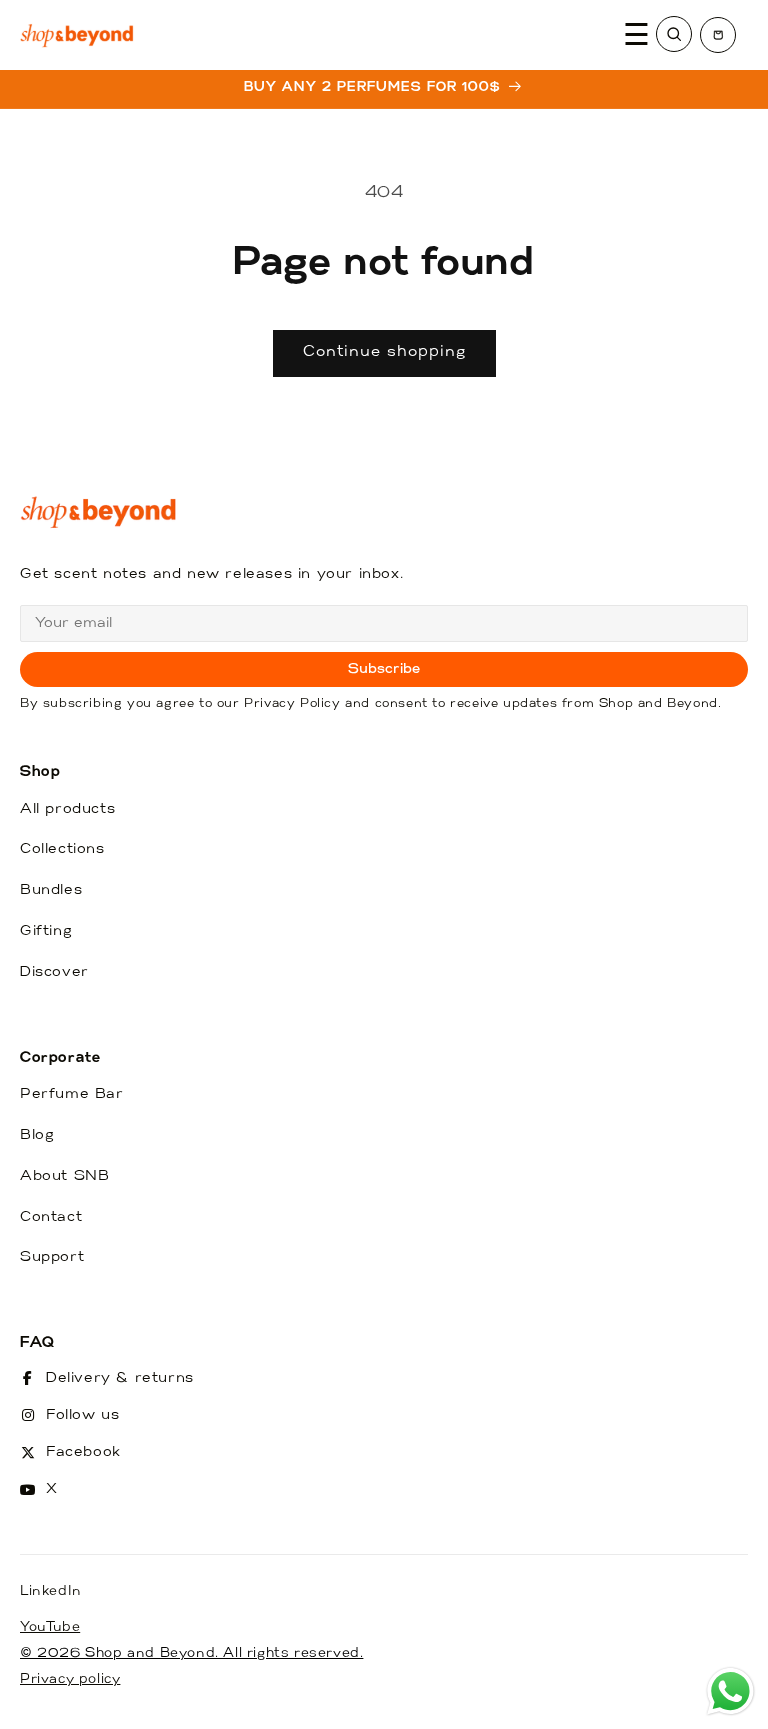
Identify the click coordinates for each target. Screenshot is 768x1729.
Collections (62, 849)
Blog (37, 1135)
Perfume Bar (72, 1094)
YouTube (50, 1627)
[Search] (674, 34)
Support (52, 1257)
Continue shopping (384, 352)
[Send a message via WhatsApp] (730, 1691)
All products (67, 809)
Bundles (51, 890)
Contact (51, 1217)
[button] (718, 35)
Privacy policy (70, 1679)
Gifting (46, 931)
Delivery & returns (120, 1378)
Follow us (82, 1415)
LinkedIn (51, 1591)
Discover (54, 972)
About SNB (64, 1176)
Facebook (83, 1452)
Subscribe (384, 669)
